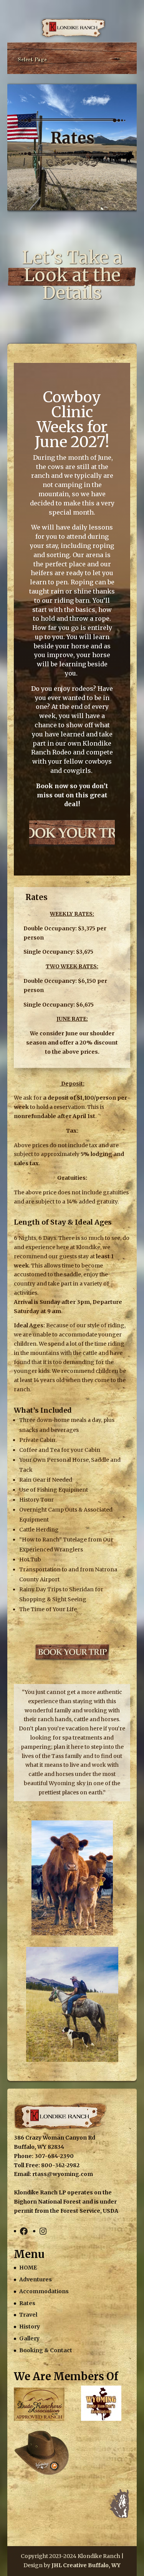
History (30, 2327)
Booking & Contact (46, 2350)
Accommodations (44, 2291)
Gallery (29, 2338)
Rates (27, 2303)
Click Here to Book (72, 832)
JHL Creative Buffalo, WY (86, 2565)
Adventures (36, 2279)
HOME (28, 2268)
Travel (28, 2315)
